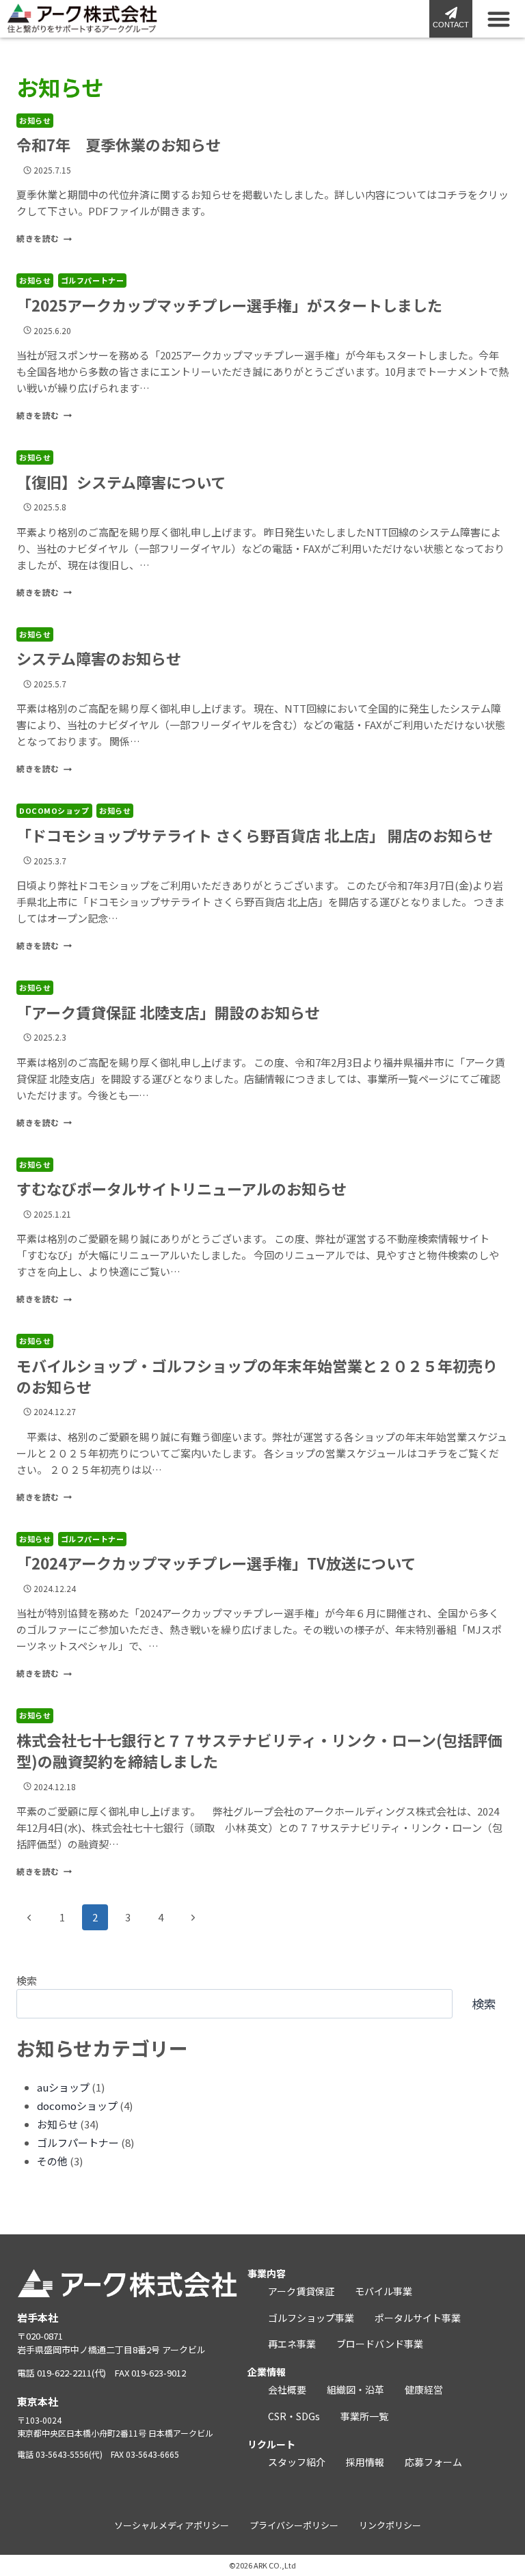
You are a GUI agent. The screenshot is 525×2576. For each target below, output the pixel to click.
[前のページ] (29, 1917)
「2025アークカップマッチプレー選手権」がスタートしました (229, 305)
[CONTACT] (451, 13)
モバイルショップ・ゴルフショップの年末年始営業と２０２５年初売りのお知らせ (257, 1376)
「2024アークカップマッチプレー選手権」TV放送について (216, 1563)
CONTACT (451, 25)
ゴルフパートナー (92, 280)
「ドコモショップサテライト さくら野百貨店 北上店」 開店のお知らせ (255, 835)
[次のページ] (193, 1917)
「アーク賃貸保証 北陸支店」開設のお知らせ (168, 1012)
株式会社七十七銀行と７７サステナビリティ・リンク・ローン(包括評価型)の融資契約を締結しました (259, 1750)
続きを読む (44, 238)
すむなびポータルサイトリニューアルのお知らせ (181, 1188)
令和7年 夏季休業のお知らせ (119, 144)
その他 (52, 2161)
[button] (499, 19)
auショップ (63, 2087)
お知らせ (35, 120)
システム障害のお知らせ (99, 658)
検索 (27, 1981)
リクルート (271, 2444)
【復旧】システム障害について (121, 482)
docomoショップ (54, 810)
